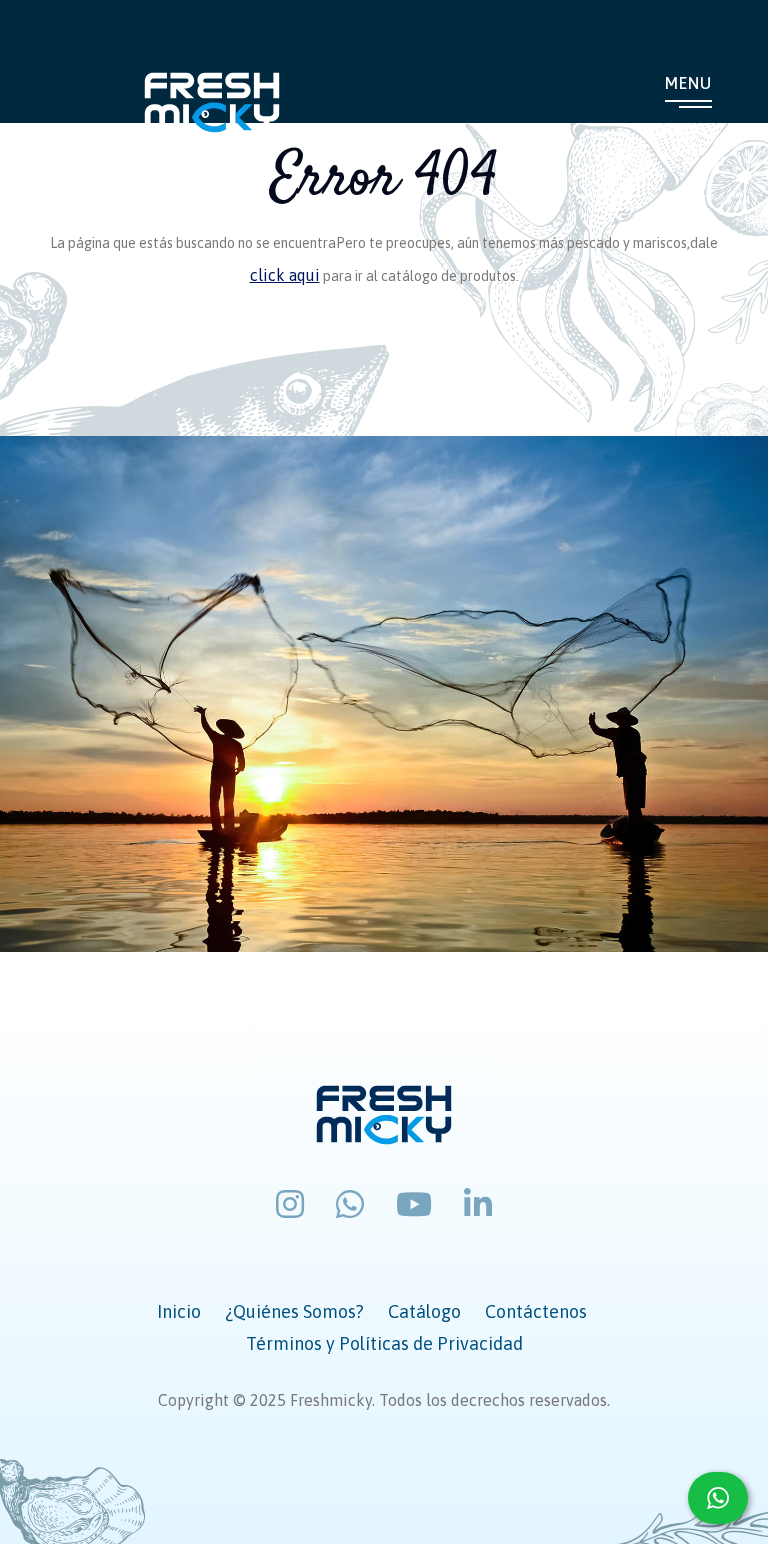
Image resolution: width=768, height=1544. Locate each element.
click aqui (285, 275)
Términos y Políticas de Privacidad (384, 1343)
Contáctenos (536, 1311)
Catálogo (424, 1311)
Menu (688, 83)
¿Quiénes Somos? (294, 1311)
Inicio (179, 1311)
